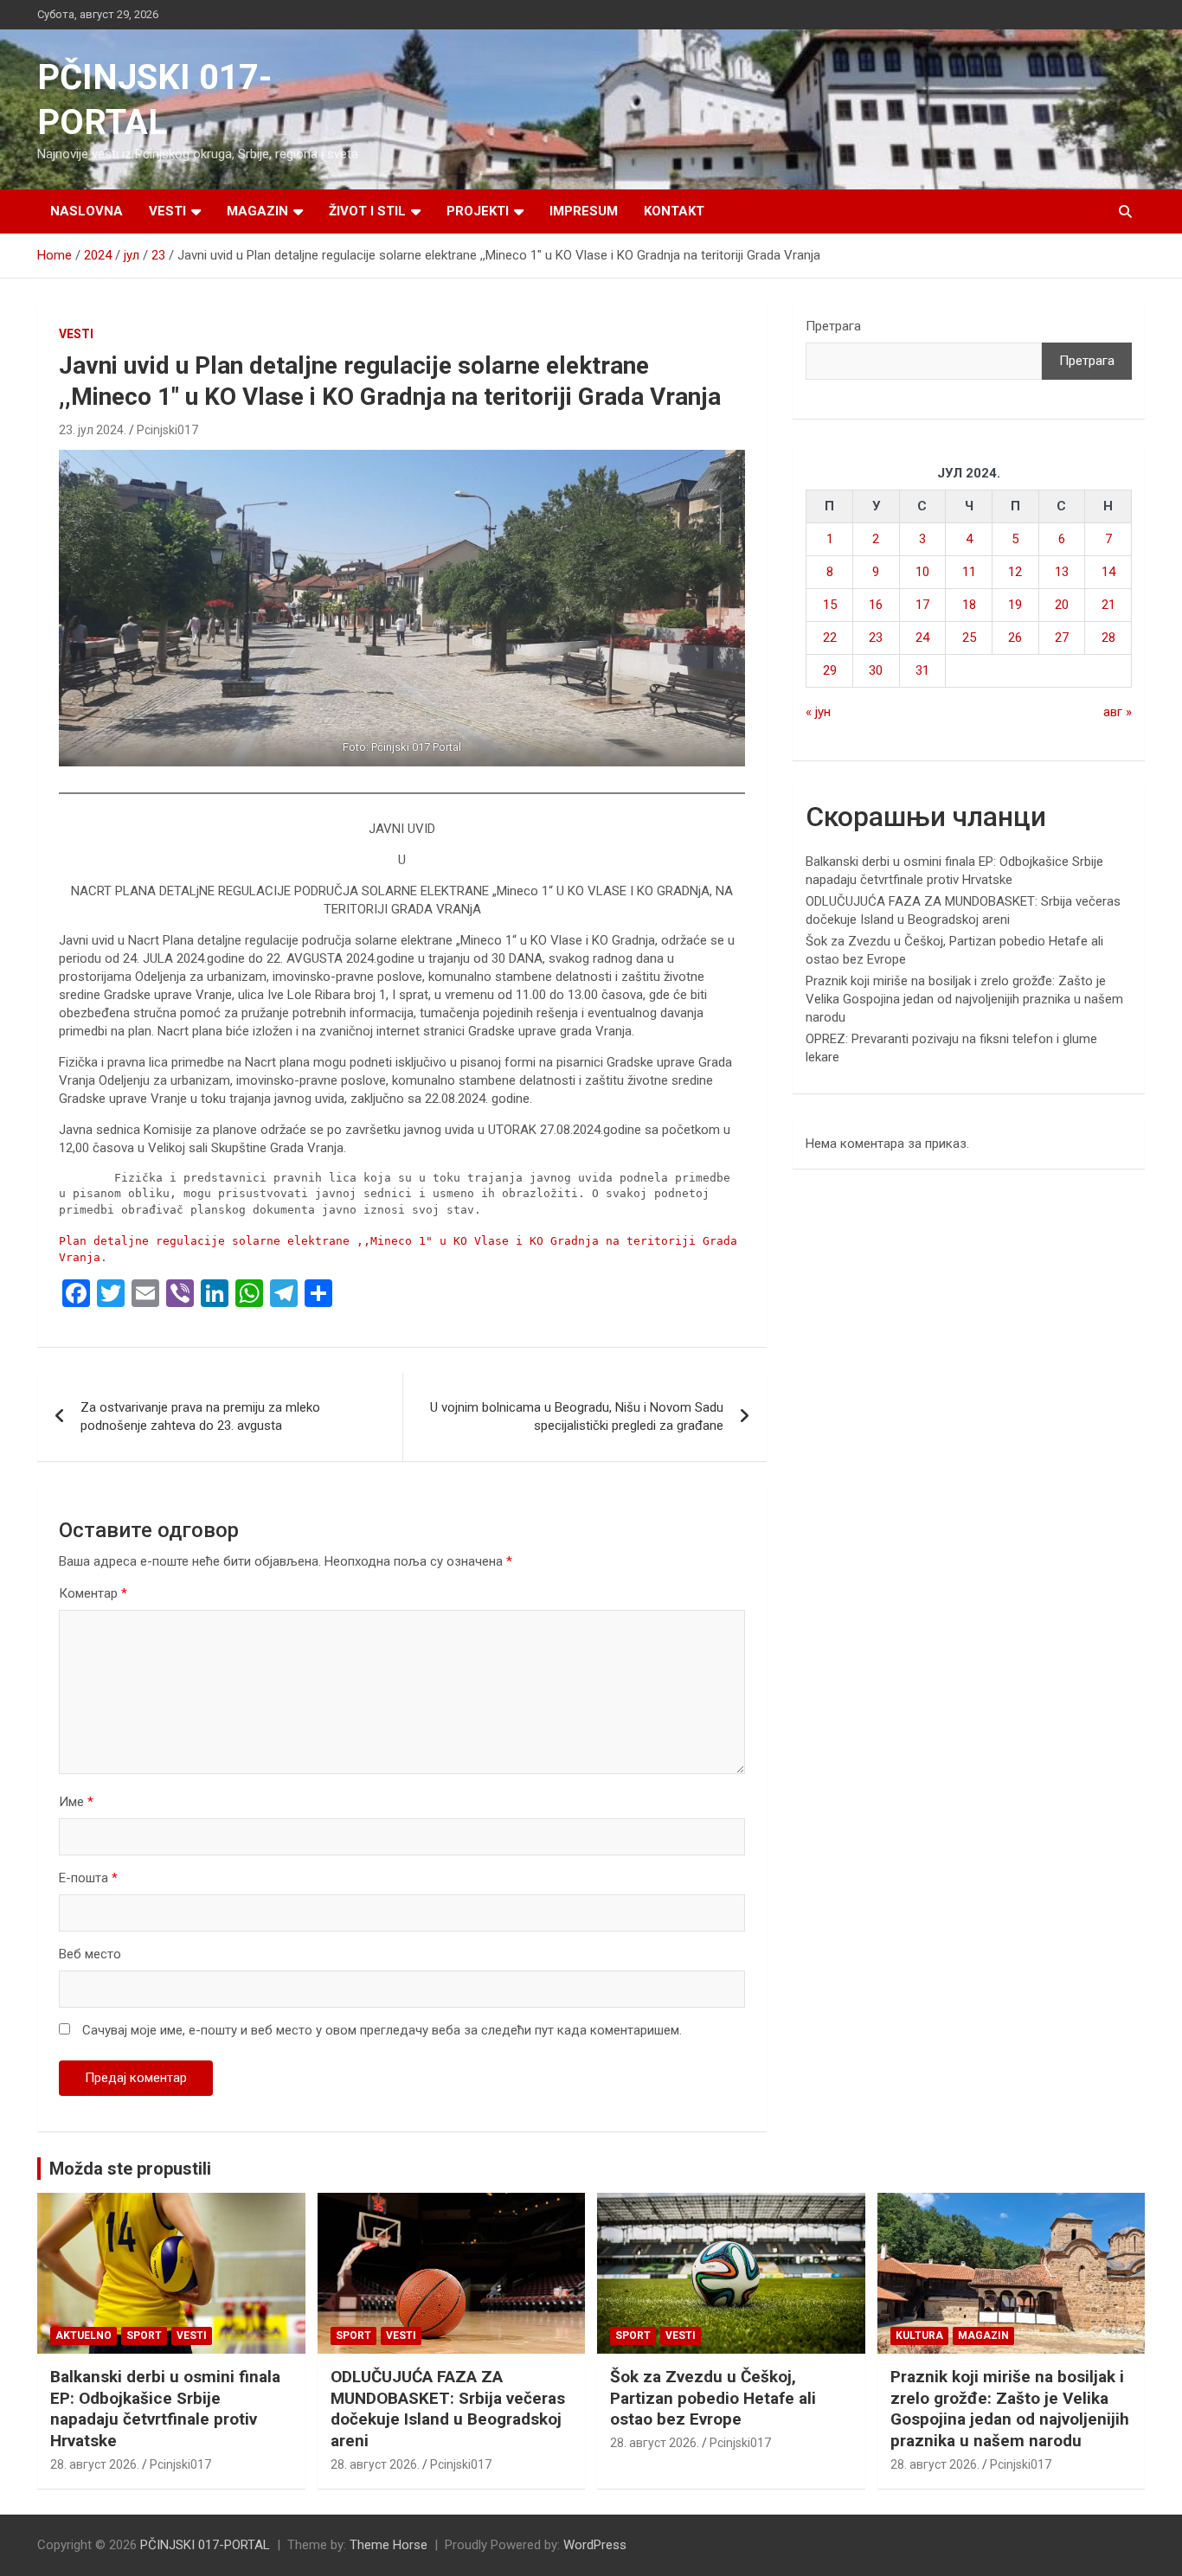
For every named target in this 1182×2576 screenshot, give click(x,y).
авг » (1118, 712)
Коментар (93, 1593)
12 (1015, 572)
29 (830, 670)
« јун (818, 712)
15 (830, 605)
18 (969, 605)
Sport (144, 2336)
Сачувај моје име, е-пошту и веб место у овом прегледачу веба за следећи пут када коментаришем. (382, 2030)
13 (1062, 572)
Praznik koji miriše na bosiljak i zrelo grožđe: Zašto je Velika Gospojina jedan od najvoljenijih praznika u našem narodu (964, 999)
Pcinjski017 (167, 430)
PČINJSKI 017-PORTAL (205, 2545)
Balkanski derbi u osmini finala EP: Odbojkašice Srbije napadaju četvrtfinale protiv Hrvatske (165, 2409)
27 (1062, 638)
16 (876, 605)
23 (876, 638)
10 (922, 572)
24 (922, 638)
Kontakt (674, 211)
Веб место (90, 1954)
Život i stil (367, 211)
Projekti (478, 211)
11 (969, 572)
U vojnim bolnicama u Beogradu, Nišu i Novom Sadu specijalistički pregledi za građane (577, 1416)
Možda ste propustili (130, 2169)
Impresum (584, 211)
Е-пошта (88, 1878)
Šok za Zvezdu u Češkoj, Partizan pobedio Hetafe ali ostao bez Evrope (713, 2398)
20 (1062, 605)
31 (922, 670)
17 (922, 605)
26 (1015, 638)
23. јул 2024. (93, 430)
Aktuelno (84, 2336)
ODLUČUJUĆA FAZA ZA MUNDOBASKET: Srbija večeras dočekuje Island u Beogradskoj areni (448, 2409)
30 (876, 670)
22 (830, 638)
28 (1108, 638)
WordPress (595, 2545)
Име (76, 1802)
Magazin (257, 211)
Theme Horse (389, 2545)
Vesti (167, 211)
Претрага (833, 326)
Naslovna (87, 211)
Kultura (919, 2336)
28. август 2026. (95, 2464)
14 (1108, 572)
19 (1015, 605)
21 (1108, 605)
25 (969, 638)
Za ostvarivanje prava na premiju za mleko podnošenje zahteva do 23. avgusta (200, 1416)
